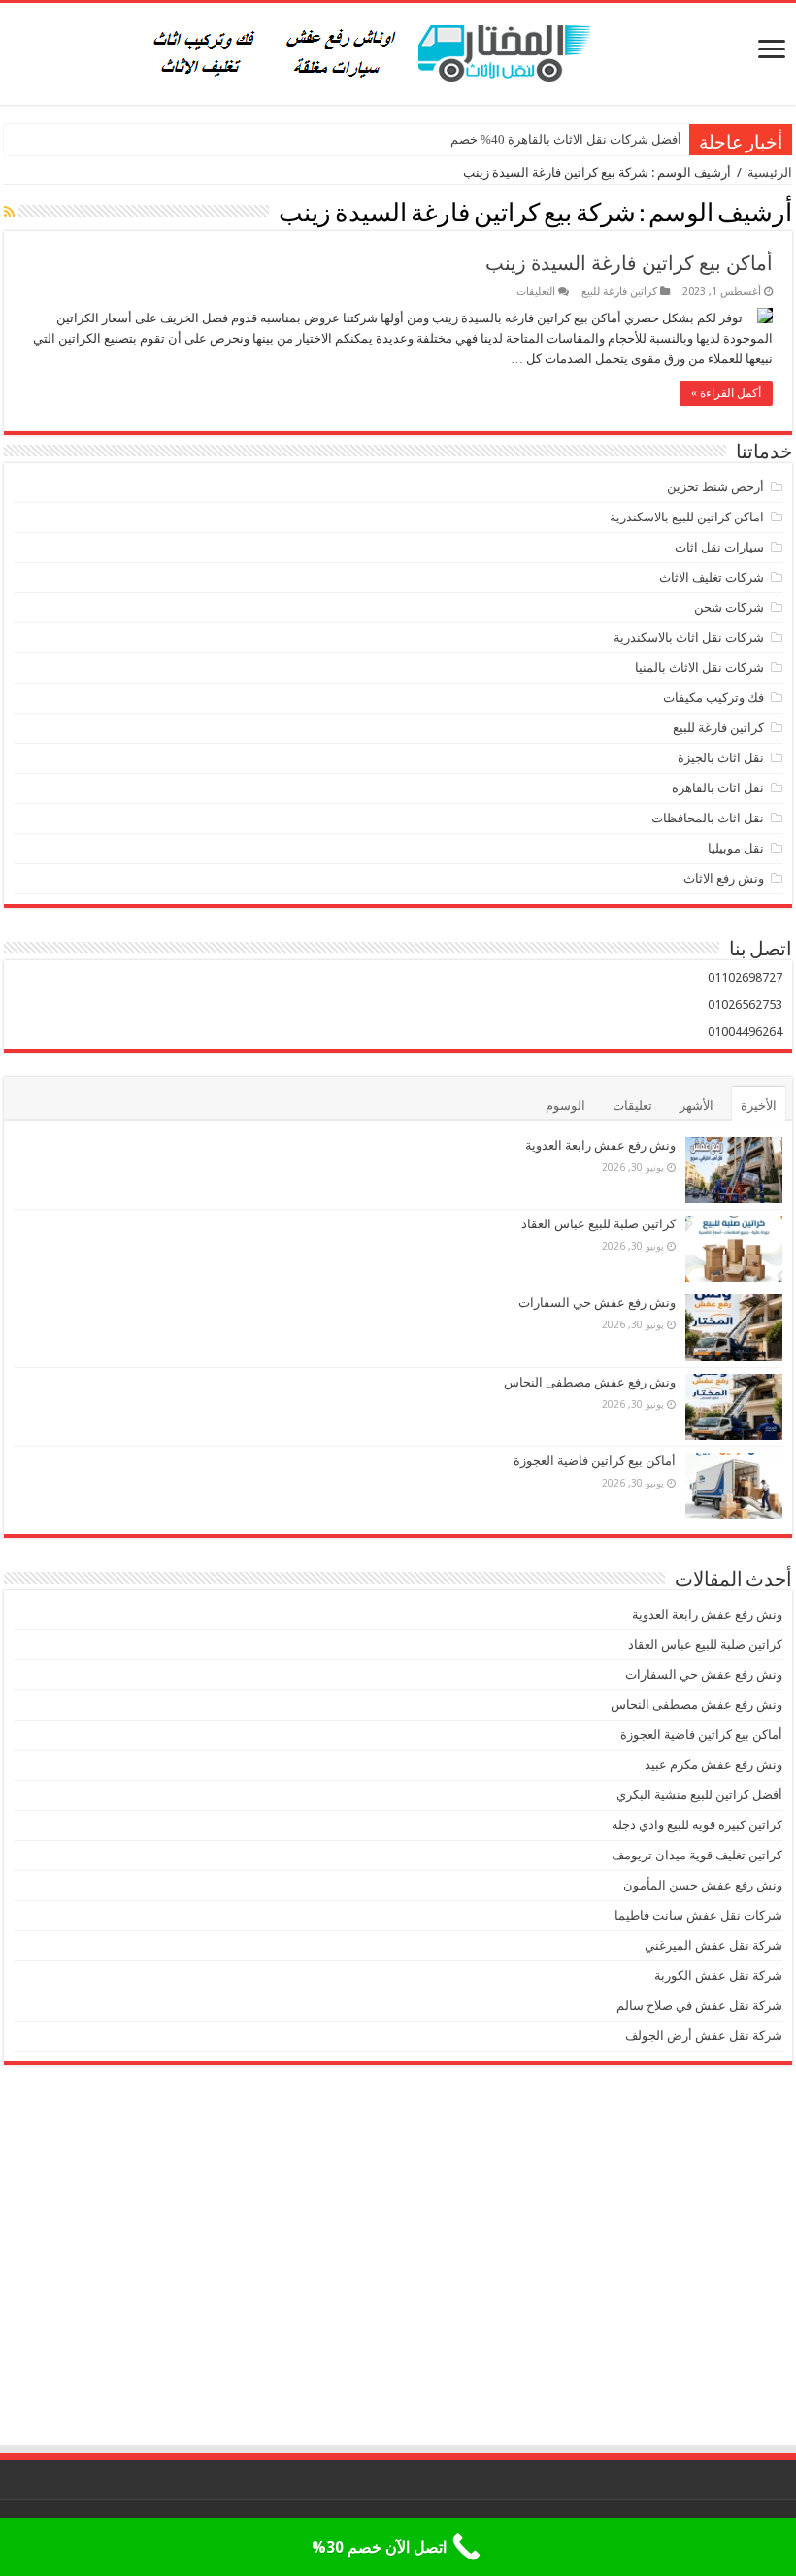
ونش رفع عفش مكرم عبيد (713, 1765)
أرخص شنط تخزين (715, 487)
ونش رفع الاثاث (724, 878)
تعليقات (632, 1105)
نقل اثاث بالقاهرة (718, 788)
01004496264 (745, 1032)
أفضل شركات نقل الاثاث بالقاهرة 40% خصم (566, 139)
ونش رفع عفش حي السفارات (597, 1303)
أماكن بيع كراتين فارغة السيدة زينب (629, 263)
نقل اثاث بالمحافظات (708, 818)
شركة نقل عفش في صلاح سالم (699, 2006)
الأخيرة (759, 1105)
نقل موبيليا (736, 848)
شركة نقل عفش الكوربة (717, 1975)
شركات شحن (729, 607)
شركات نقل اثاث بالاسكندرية (689, 637)
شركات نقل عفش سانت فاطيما (698, 1915)
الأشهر (696, 1105)
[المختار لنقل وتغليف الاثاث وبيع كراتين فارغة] (398, 50)
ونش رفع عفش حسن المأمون (703, 1885)
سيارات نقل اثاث (719, 547)
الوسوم (565, 1105)
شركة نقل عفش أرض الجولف (702, 2036)
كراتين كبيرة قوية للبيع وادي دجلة (697, 1825)
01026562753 (745, 1004)
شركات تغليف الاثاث (712, 577)
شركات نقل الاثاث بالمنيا (699, 668)
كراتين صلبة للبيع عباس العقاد (597, 1224)
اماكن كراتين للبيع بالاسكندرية (687, 517)
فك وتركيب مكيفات (713, 698)
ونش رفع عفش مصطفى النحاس (590, 1382)
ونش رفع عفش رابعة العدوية (599, 1145)
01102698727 (745, 977)
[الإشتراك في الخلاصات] (9, 212)
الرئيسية (770, 172)
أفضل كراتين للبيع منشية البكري (699, 1795)
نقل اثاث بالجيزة (721, 758)
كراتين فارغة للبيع (619, 292)
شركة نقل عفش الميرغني (713, 1945)
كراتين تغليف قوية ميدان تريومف (697, 1855)
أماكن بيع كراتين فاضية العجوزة (593, 1461)
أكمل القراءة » (726, 393)
